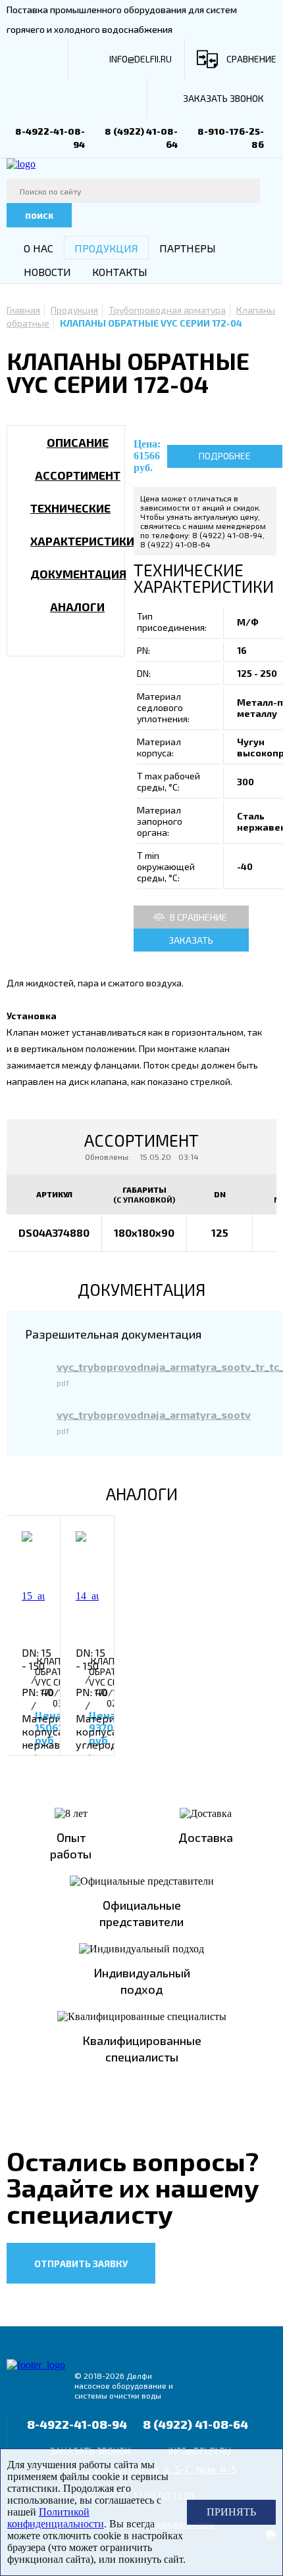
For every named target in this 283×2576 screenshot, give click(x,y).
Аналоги (77, 607)
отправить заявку (81, 2264)
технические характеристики (82, 524)
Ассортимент (78, 475)
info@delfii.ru (141, 59)
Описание (78, 442)
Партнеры (188, 248)
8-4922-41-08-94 (77, 2424)
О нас (39, 248)
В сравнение (198, 917)
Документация (78, 574)
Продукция (106, 248)
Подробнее (225, 456)
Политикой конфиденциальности (56, 2518)
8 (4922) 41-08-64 (195, 2424)
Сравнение (251, 59)
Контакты (120, 272)
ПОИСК (39, 216)
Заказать (191, 940)
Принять (231, 2512)
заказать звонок (223, 98)
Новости (47, 272)
